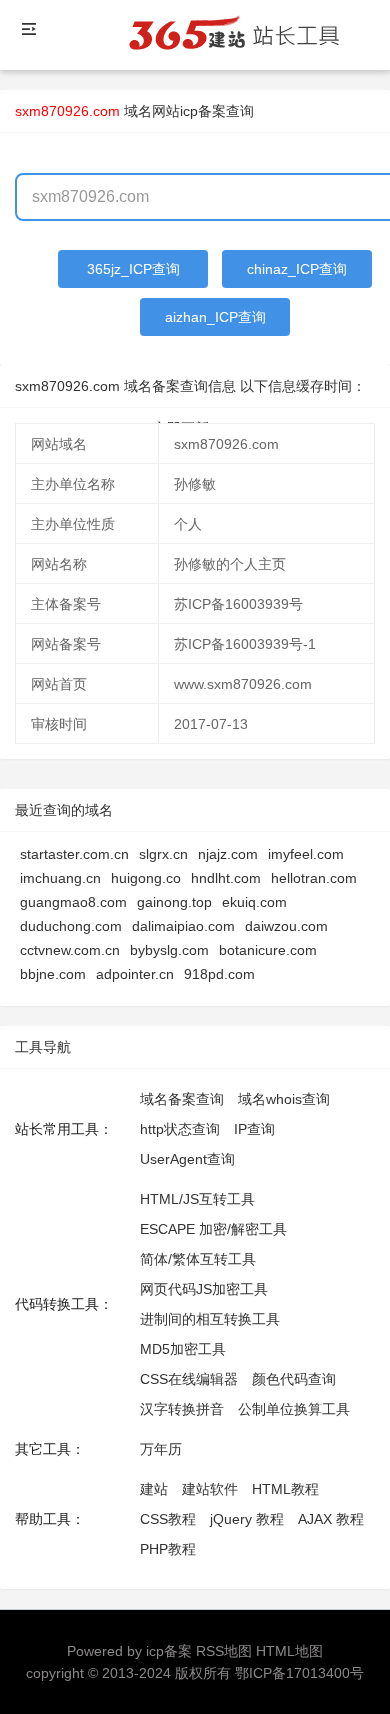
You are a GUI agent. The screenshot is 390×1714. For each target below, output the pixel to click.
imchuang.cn (60, 878)
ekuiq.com (254, 902)
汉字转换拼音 (182, 1409)
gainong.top (174, 902)
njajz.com (228, 854)
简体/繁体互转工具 (198, 1259)
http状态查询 (180, 1129)
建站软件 (210, 1489)
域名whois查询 (284, 1099)
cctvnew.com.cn (70, 950)
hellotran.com (314, 878)
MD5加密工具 (183, 1349)
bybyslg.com (169, 950)
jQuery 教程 (247, 1519)
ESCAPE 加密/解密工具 (213, 1229)
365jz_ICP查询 (133, 269)
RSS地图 (224, 1651)
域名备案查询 (182, 1099)
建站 (154, 1489)
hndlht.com (226, 878)
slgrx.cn (163, 854)
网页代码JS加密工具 (204, 1289)
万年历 (161, 1449)
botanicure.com (268, 950)
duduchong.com (71, 926)
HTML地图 (289, 1651)
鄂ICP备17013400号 (299, 1673)
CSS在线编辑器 (189, 1379)
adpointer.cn (135, 974)
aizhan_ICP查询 (215, 317)
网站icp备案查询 (203, 111)
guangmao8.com (73, 902)
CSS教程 (168, 1519)
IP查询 (254, 1129)
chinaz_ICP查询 (297, 269)
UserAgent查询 (187, 1159)
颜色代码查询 (294, 1379)
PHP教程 (168, 1549)
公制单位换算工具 (294, 1409)
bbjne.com (53, 974)
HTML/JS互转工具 (197, 1199)
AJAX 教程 (331, 1519)
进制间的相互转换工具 (210, 1319)
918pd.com (219, 974)
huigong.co (146, 878)
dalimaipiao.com (183, 926)
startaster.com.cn (74, 854)
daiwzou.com (286, 926)
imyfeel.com (306, 854)
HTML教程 (285, 1489)
